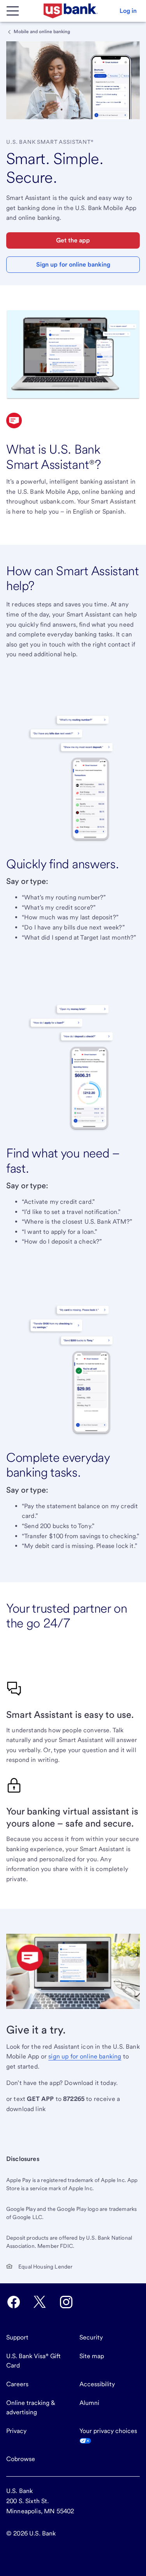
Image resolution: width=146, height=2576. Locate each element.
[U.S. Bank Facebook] (14, 2302)
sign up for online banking (85, 2056)
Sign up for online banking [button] (73, 264)
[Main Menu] (12, 11)
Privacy (16, 2431)
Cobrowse (21, 2459)
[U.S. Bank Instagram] (66, 2302)
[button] (128, 11)
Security (91, 2337)
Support (17, 2337)
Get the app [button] (73, 240)
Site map (92, 2356)
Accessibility (97, 2384)
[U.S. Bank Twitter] (40, 2302)
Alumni (89, 2403)
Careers (17, 2384)
